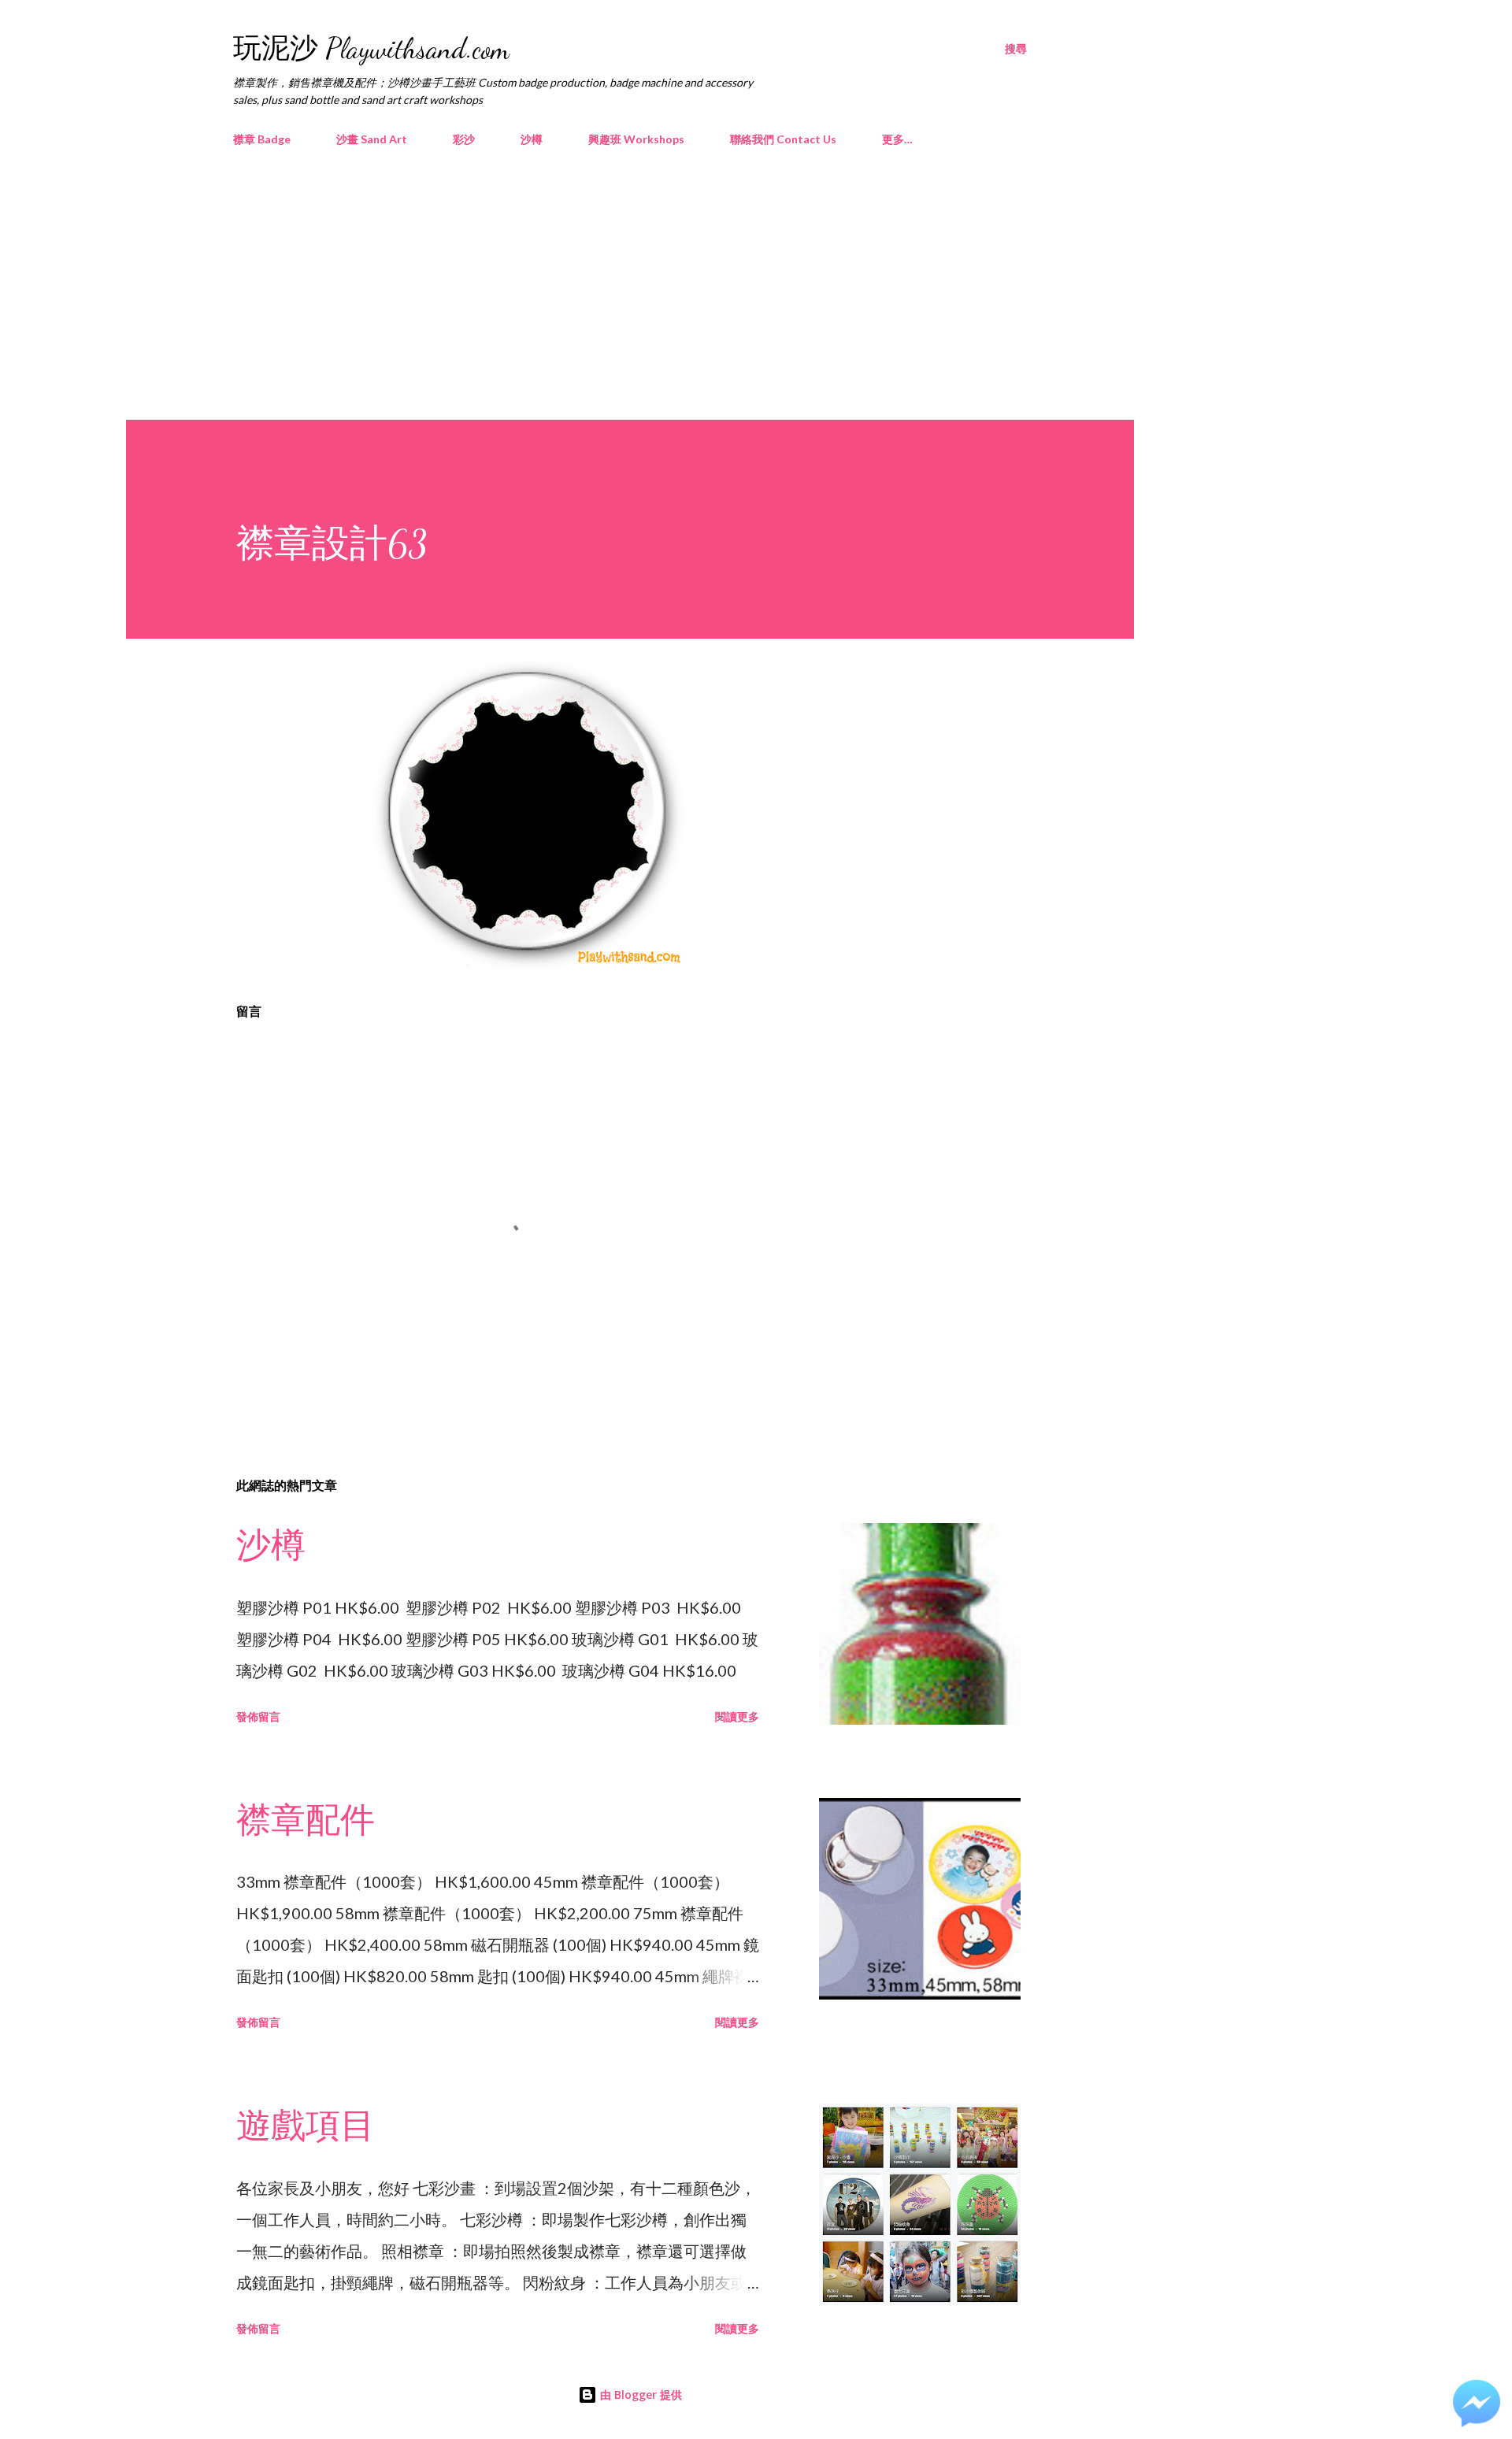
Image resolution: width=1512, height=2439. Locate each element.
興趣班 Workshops (636, 139)
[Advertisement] (630, 276)
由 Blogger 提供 (639, 2395)
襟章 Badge (262, 139)
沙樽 (532, 139)
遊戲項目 (306, 2126)
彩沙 (464, 139)
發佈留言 (258, 1716)
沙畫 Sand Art (372, 139)
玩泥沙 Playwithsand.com (371, 48)
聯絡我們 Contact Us (783, 139)
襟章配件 (306, 1821)
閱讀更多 (737, 1716)
